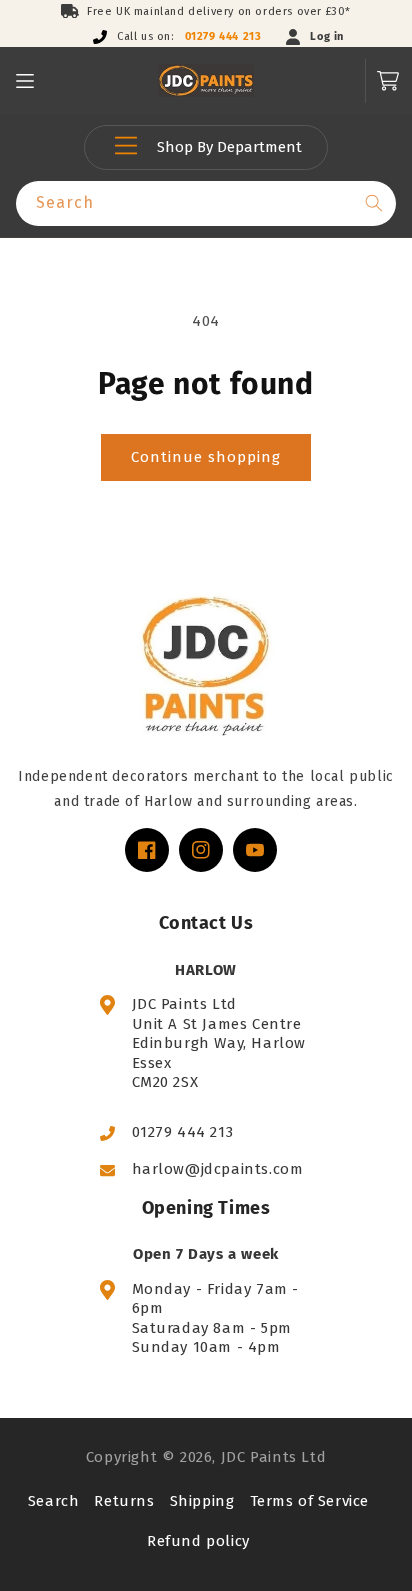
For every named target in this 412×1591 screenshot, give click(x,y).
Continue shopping (206, 457)
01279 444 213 (223, 36)
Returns (124, 1501)
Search (54, 1501)
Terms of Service (310, 1501)
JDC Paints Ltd (273, 1457)
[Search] (374, 203)
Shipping (202, 1501)
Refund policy (198, 1541)
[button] (25, 81)
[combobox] (206, 203)
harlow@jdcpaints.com (218, 1169)
